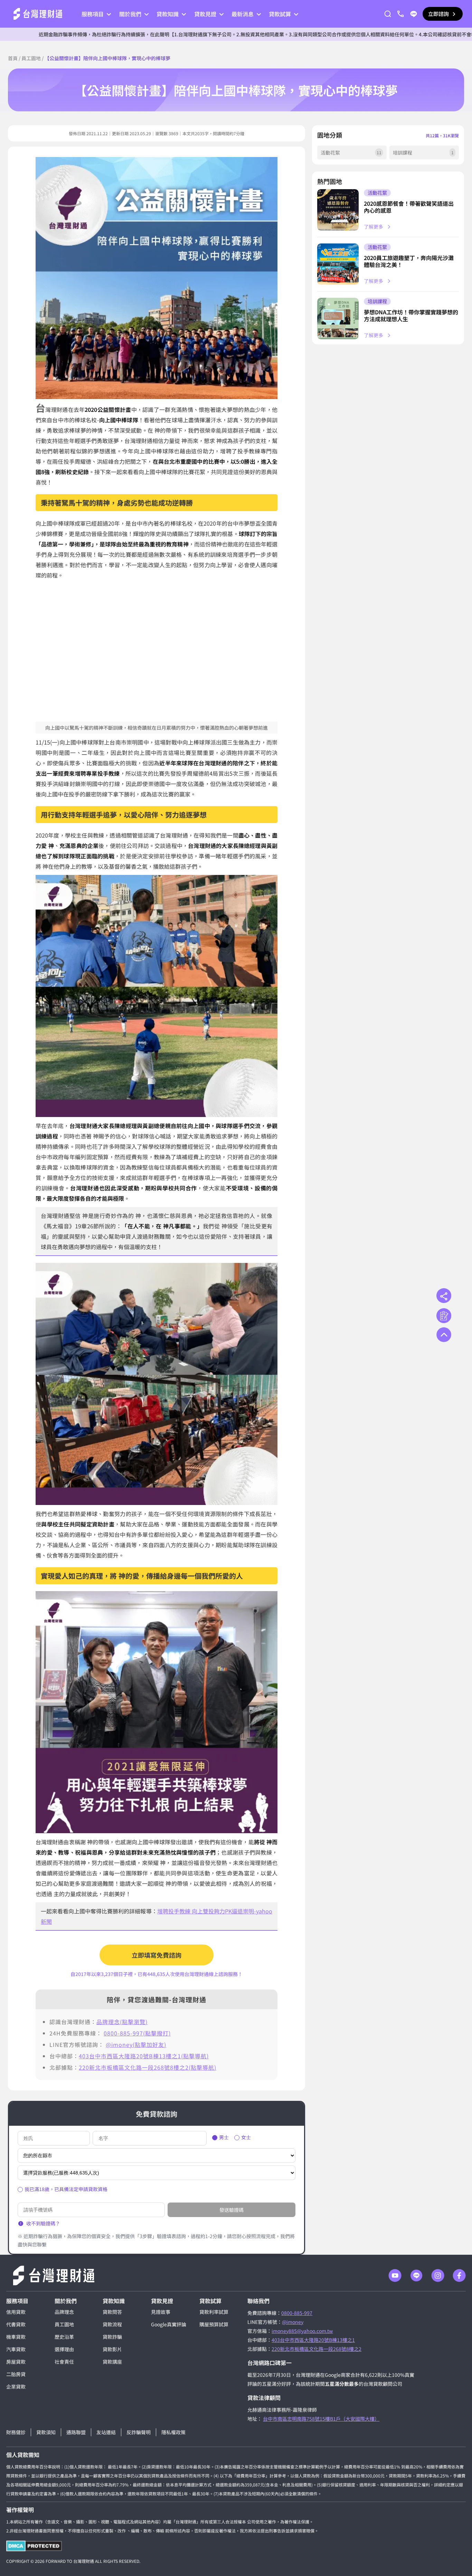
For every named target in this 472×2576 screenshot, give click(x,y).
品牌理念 (64, 2312)
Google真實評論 (169, 2324)
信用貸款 (16, 2312)
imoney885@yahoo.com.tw (302, 2331)
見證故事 (161, 2312)
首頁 (13, 58)
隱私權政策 (173, 2432)
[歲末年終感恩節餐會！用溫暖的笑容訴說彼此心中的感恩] (338, 210)
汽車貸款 (16, 2349)
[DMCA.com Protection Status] (34, 2546)
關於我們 (130, 14)
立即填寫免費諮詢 (157, 1955)
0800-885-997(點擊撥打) (137, 2033)
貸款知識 (168, 14)
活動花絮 (377, 193)
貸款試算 (280, 14)
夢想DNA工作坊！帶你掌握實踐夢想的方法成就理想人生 (411, 315)
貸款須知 (46, 2432)
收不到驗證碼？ (43, 2223)
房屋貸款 (16, 2362)
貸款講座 (112, 2362)
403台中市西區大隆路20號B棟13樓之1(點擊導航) (144, 2056)
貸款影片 (112, 2349)
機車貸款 (16, 2337)
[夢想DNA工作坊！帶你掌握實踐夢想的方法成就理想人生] (338, 318)
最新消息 (243, 14)
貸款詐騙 (112, 2337)
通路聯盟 (76, 2432)
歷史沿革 (64, 2337)
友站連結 (106, 2432)
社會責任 (64, 2362)
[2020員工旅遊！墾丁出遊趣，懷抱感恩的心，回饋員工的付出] (338, 264)
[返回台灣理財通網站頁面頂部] (444, 1335)
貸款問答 (112, 2312)
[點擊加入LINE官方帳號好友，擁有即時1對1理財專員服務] (414, 14)
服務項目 (93, 14)
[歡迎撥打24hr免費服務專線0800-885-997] (400, 14)
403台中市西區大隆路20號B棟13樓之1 (313, 2340)
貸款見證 (205, 14)
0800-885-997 (297, 2313)
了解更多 (374, 227)
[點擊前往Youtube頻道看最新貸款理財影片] (395, 2275)
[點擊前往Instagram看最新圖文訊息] (438, 2275)
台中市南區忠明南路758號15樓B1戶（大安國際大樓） (321, 2419)
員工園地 (31, 58)
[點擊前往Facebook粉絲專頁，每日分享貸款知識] (459, 2275)
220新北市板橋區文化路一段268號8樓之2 (317, 2349)
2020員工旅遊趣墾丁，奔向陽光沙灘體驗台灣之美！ (409, 261)
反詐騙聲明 (139, 2432)
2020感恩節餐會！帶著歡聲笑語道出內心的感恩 (409, 207)
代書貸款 (16, 2324)
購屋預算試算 (214, 2324)
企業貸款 (16, 2386)
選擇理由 (64, 2349)
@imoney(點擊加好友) (136, 2044)
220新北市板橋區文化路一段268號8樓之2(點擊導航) (148, 2067)
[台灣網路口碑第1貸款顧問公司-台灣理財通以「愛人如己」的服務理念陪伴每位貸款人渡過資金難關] (38, 14)
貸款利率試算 (214, 2312)
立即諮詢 (438, 14)
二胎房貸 (16, 2374)
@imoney (293, 2322)
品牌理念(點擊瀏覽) (122, 2022)
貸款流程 (112, 2324)
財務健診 (16, 2432)
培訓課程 (377, 301)
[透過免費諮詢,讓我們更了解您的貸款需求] (444, 1316)
